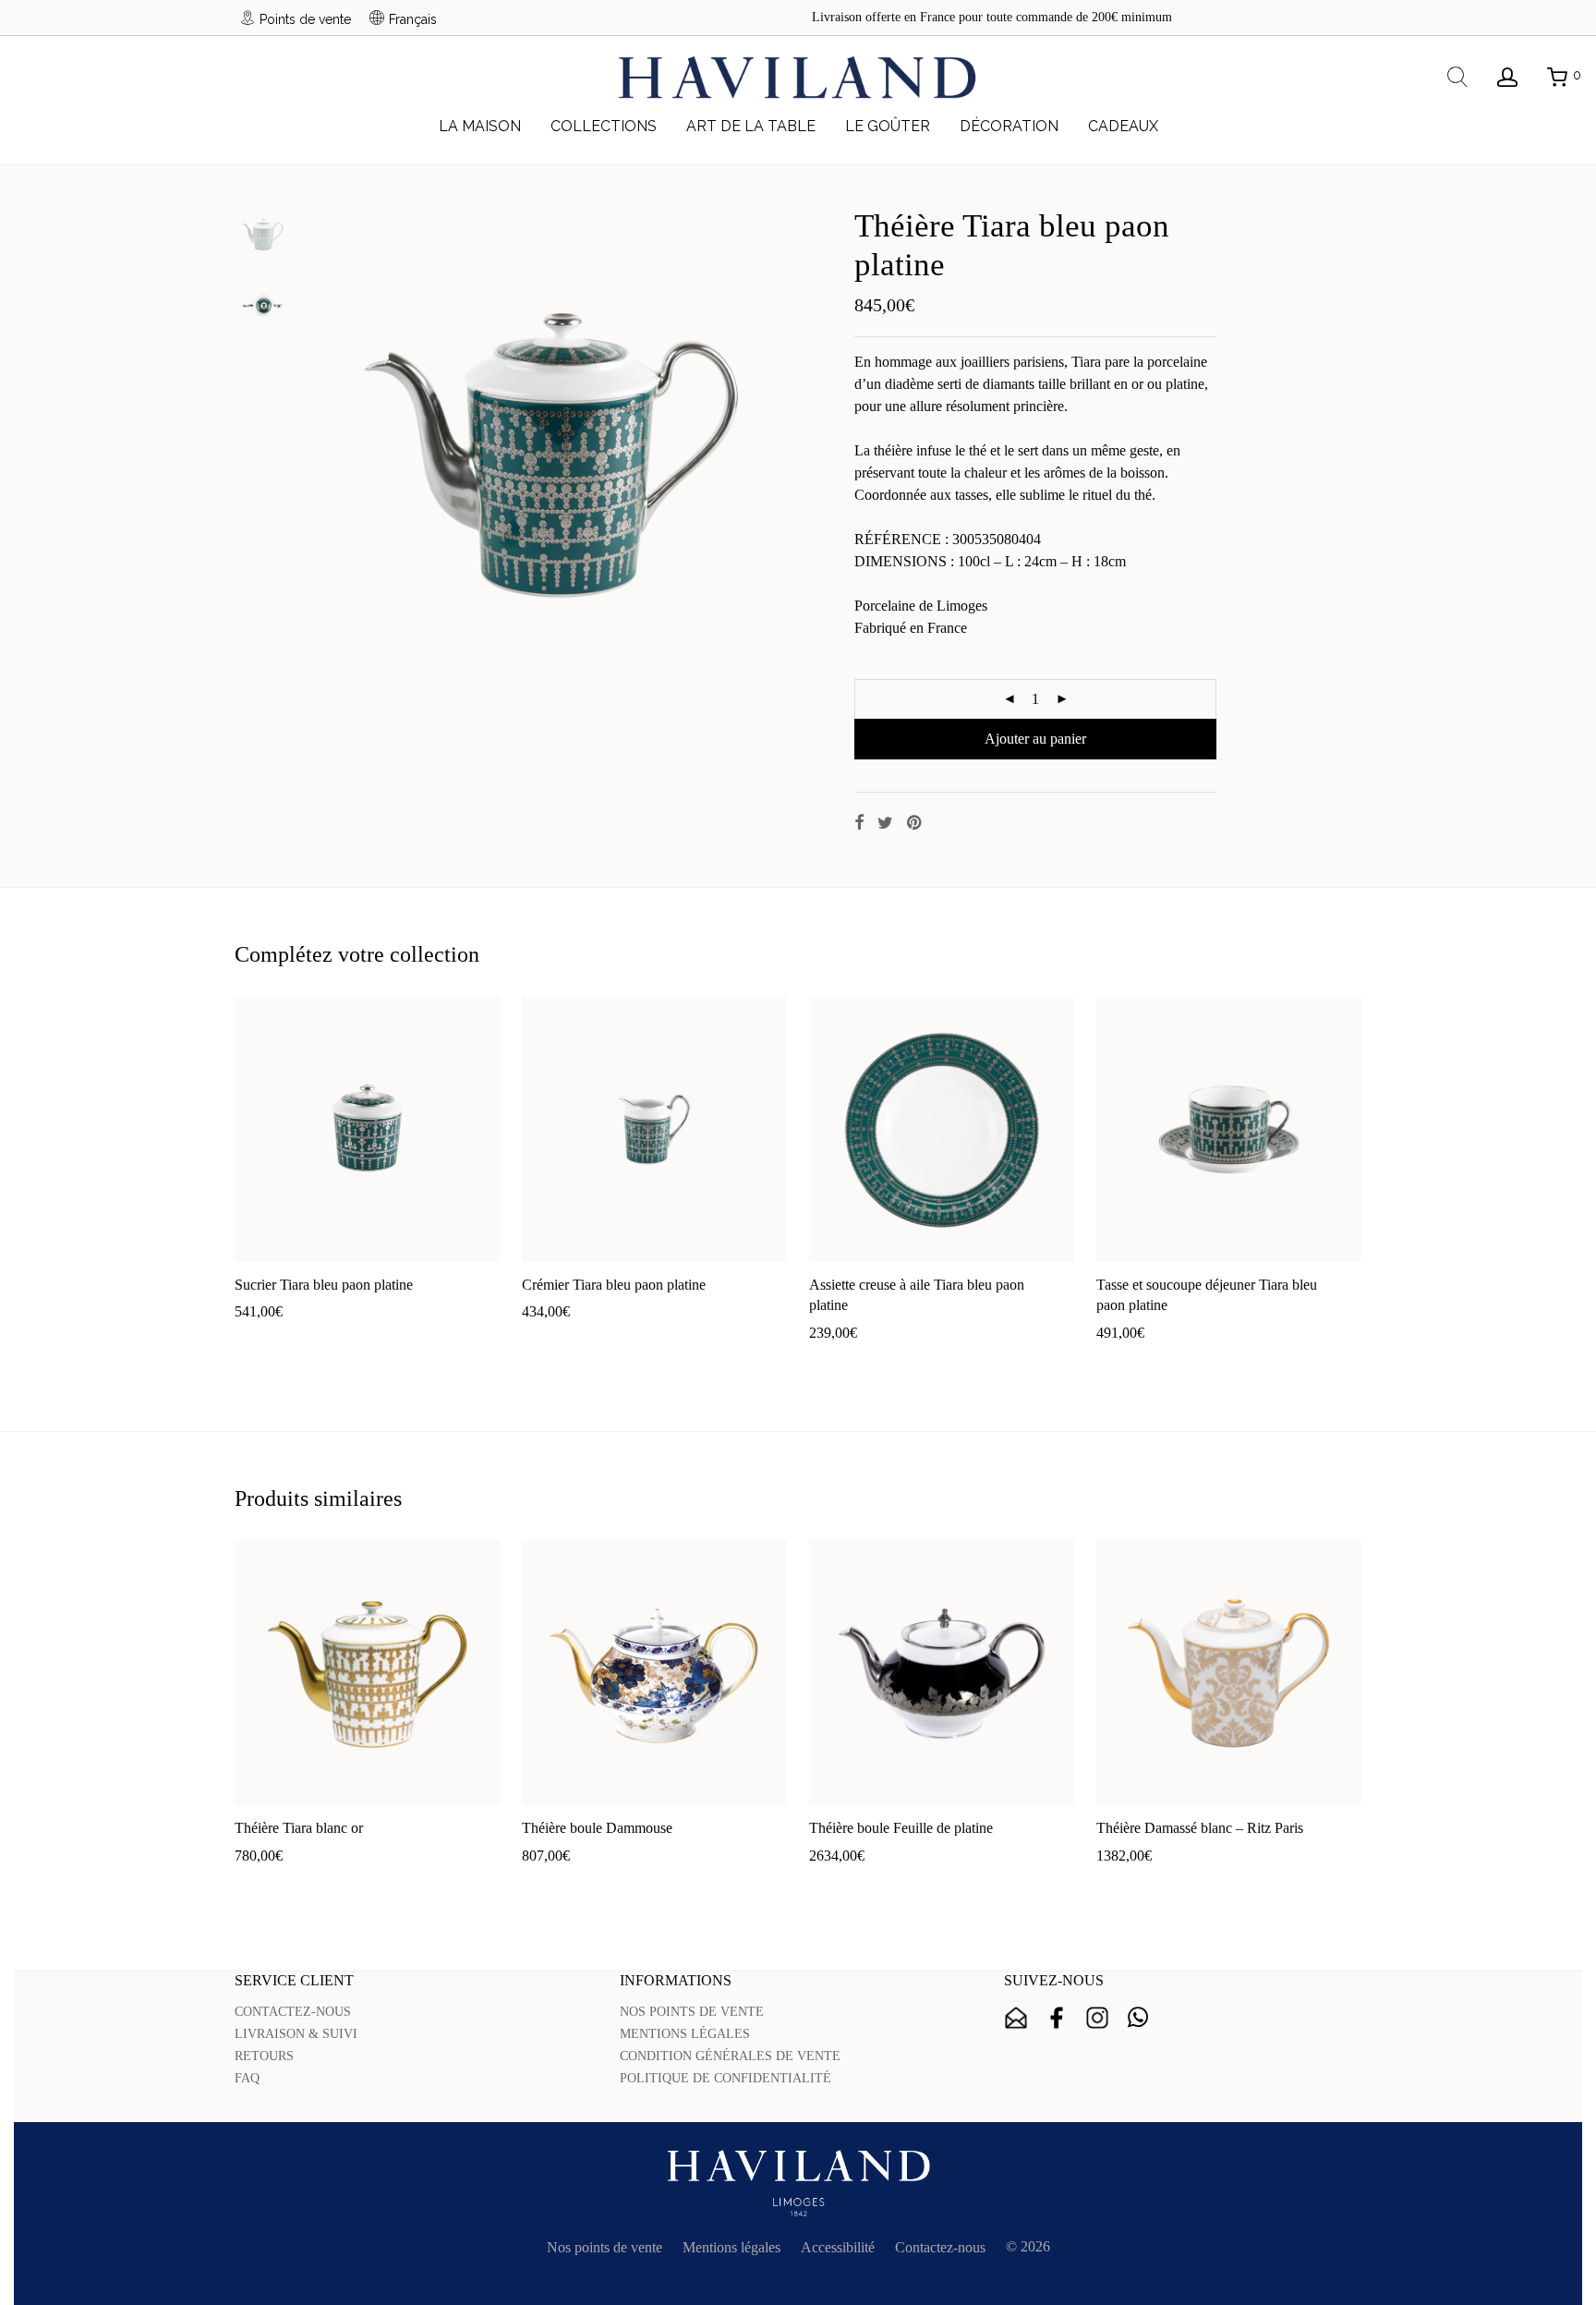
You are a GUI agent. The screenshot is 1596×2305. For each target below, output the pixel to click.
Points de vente (305, 19)
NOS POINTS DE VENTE (692, 2012)
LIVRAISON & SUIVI (296, 2034)
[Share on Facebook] (859, 823)
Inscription (1016, 2018)
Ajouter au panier (1035, 739)
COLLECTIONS (604, 126)
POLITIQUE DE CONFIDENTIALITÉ (725, 2078)
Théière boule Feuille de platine (901, 1828)
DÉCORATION (1009, 126)
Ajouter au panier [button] (276, 1341)
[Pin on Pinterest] (915, 823)
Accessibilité (838, 2247)
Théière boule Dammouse (597, 1828)
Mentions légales (731, 2247)
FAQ (247, 2078)
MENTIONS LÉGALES (685, 2034)
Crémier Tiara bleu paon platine (614, 1285)
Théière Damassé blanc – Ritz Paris (1200, 1828)
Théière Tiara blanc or (299, 1828)
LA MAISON (480, 126)
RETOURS (264, 2056)
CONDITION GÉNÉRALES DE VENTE (730, 2056)
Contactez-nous (940, 2247)
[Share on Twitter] (885, 823)
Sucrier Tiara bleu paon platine (324, 1285)
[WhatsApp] (1138, 2018)
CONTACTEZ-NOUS (293, 2012)
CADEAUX (1123, 126)
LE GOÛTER (888, 126)
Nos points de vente (605, 2247)
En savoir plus (378, 1341)
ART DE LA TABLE (751, 126)
